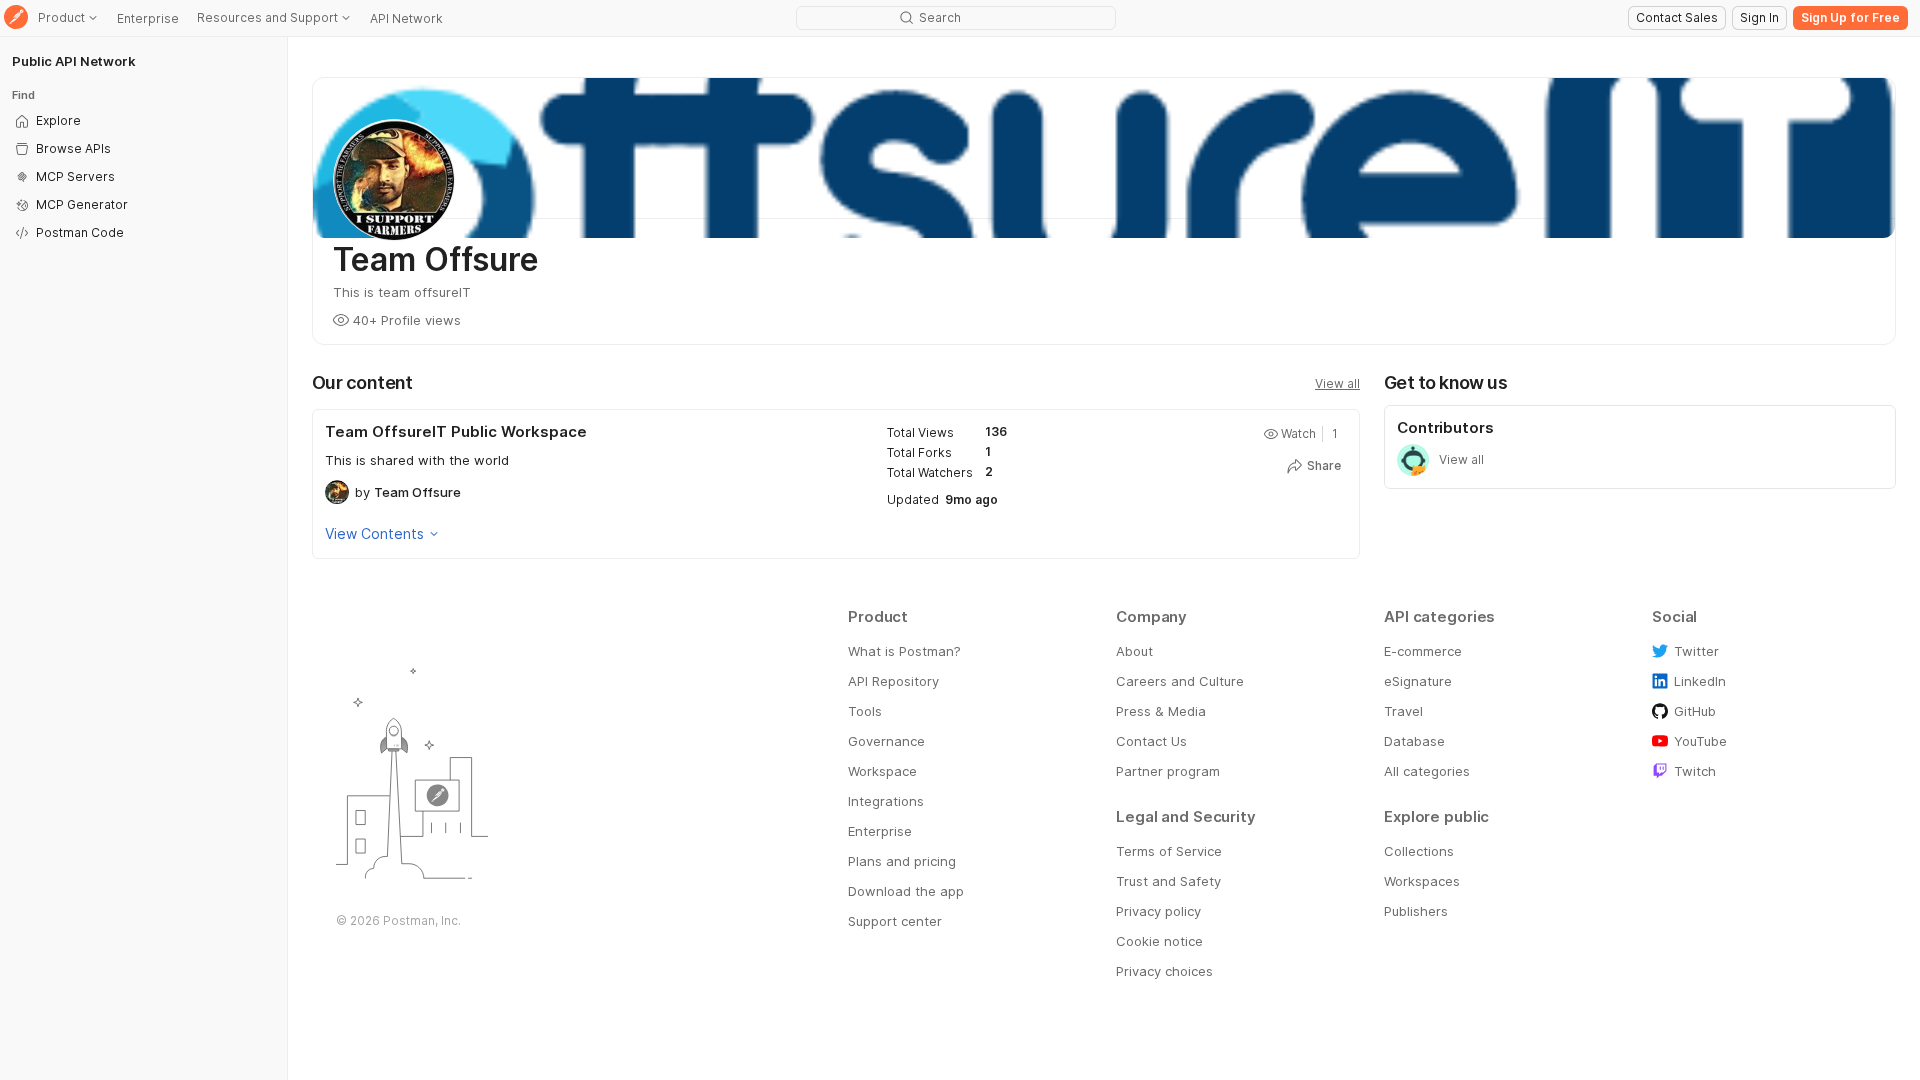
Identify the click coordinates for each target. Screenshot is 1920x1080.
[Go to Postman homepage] (16, 18)
